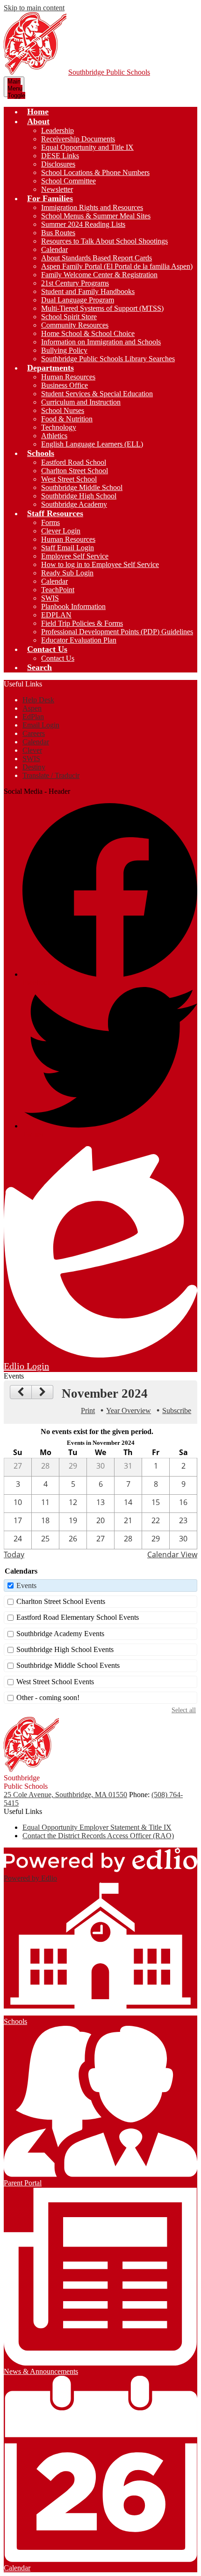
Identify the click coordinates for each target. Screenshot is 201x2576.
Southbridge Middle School (82, 487)
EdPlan (33, 717)
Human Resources (68, 377)
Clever (32, 750)
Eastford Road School (74, 462)
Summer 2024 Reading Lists (83, 224)
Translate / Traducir (51, 775)
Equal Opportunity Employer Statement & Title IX (97, 1827)
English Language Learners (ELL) (92, 444)
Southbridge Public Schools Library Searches (108, 359)
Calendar (54, 249)
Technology (59, 427)
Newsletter (57, 189)
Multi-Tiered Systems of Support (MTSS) (102, 308)
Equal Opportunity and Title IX (87, 147)
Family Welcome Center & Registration (99, 275)
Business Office (65, 385)
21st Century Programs (75, 283)
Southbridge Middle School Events (68, 1665)
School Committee (68, 181)
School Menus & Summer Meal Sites (96, 216)
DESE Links (60, 156)
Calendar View (172, 1554)
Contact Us (58, 658)
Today (14, 1554)
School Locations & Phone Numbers (95, 172)
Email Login (41, 725)
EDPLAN (56, 615)
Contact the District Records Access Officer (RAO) (98, 1836)
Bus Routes (58, 233)
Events (26, 1585)
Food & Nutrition (67, 419)
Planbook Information (73, 606)
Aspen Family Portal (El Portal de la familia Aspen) (117, 266)
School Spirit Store (69, 317)
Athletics (54, 436)
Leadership (57, 130)
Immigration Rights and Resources (92, 207)
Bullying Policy (64, 350)
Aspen (32, 708)
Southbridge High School (79, 496)
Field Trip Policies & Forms (82, 623)
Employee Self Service (75, 556)
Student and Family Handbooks (88, 291)
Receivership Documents (78, 139)
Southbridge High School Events (65, 1649)
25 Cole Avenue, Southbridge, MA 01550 (65, 1795)
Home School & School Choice (88, 333)
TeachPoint (58, 590)
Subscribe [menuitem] (177, 1410)
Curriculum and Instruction (81, 402)
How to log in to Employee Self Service (100, 564)
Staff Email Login (68, 548)
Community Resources (75, 325)
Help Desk (38, 700)
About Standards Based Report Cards (97, 258)
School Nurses (63, 410)
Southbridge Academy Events (60, 1634)
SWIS (50, 598)
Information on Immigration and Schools (101, 342)
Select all (184, 1710)
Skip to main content (34, 8)
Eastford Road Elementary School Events (78, 1617)
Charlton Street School (75, 471)
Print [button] (88, 1410)
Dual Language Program (78, 300)
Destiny (34, 767)
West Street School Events (55, 1682)
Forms (50, 522)
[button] (38, 121)
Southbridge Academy (74, 504)
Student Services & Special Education (97, 394)
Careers (34, 733)
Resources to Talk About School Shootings (104, 241)
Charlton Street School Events (61, 1601)
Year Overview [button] (129, 1410)
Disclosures (58, 164)
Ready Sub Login (67, 573)
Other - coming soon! (48, 1697)
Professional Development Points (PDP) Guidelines (117, 632)
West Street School (69, 479)
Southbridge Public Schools (109, 72)
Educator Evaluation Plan (79, 640)
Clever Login (61, 531)
